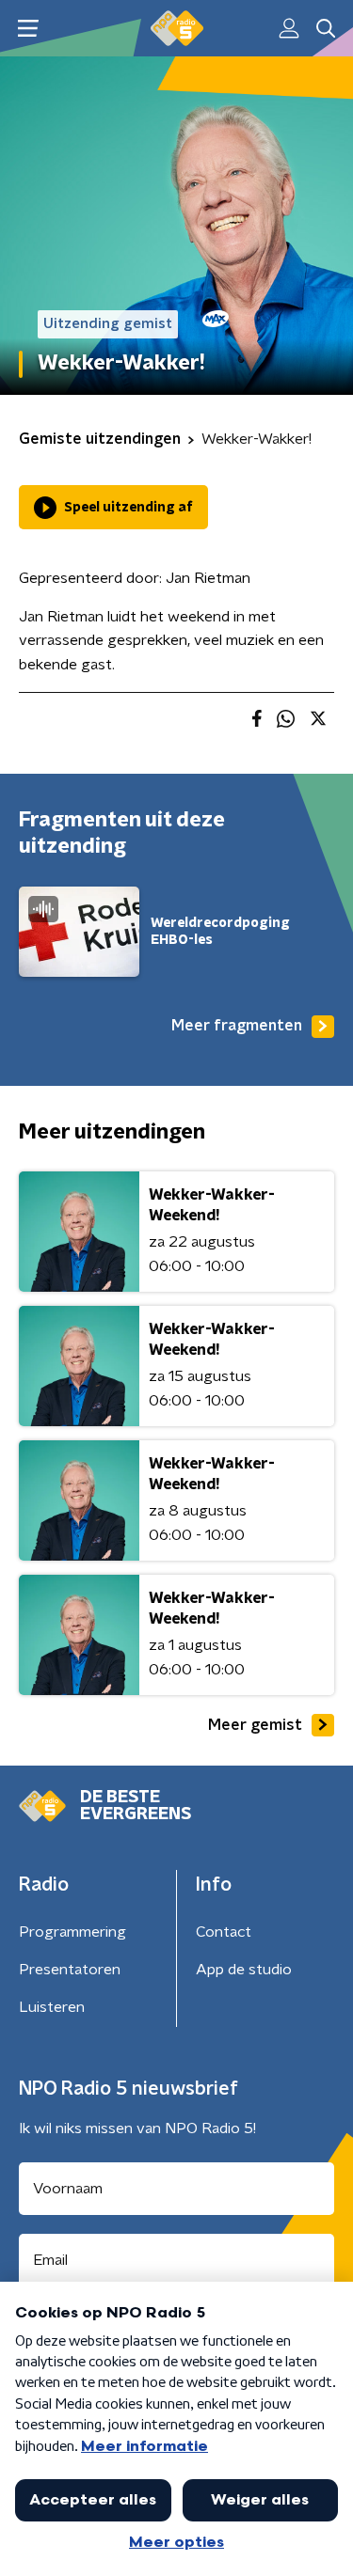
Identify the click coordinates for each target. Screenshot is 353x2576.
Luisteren (52, 2007)
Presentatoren (70, 1970)
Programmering (72, 1932)
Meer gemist (255, 1725)
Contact (224, 1932)
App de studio (244, 1970)
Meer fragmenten (237, 1026)
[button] (28, 29)
